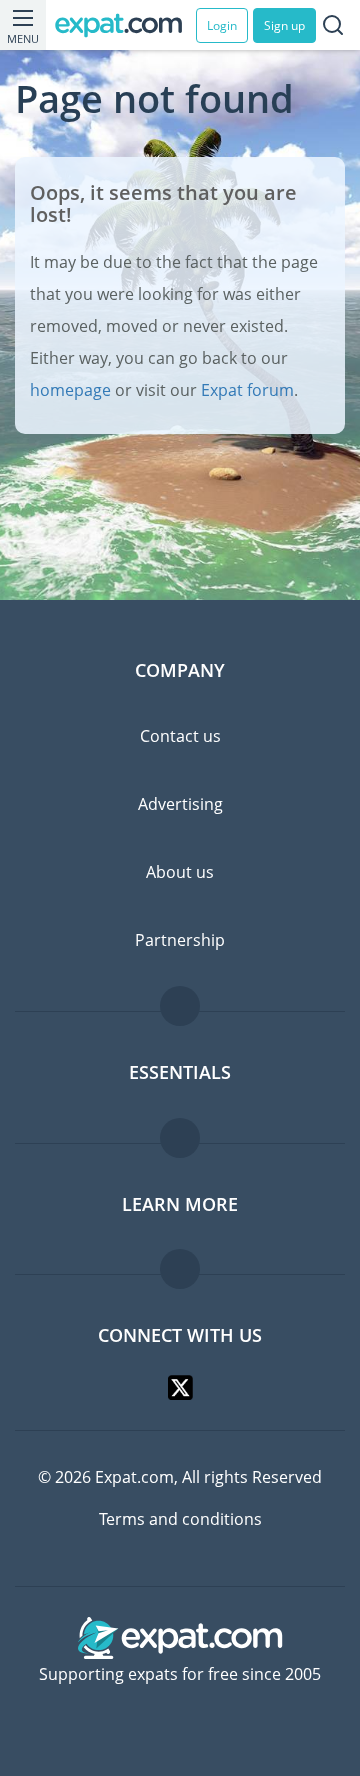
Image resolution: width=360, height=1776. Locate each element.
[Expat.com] (125, 25)
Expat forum (247, 390)
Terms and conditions (180, 1519)
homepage (70, 390)
